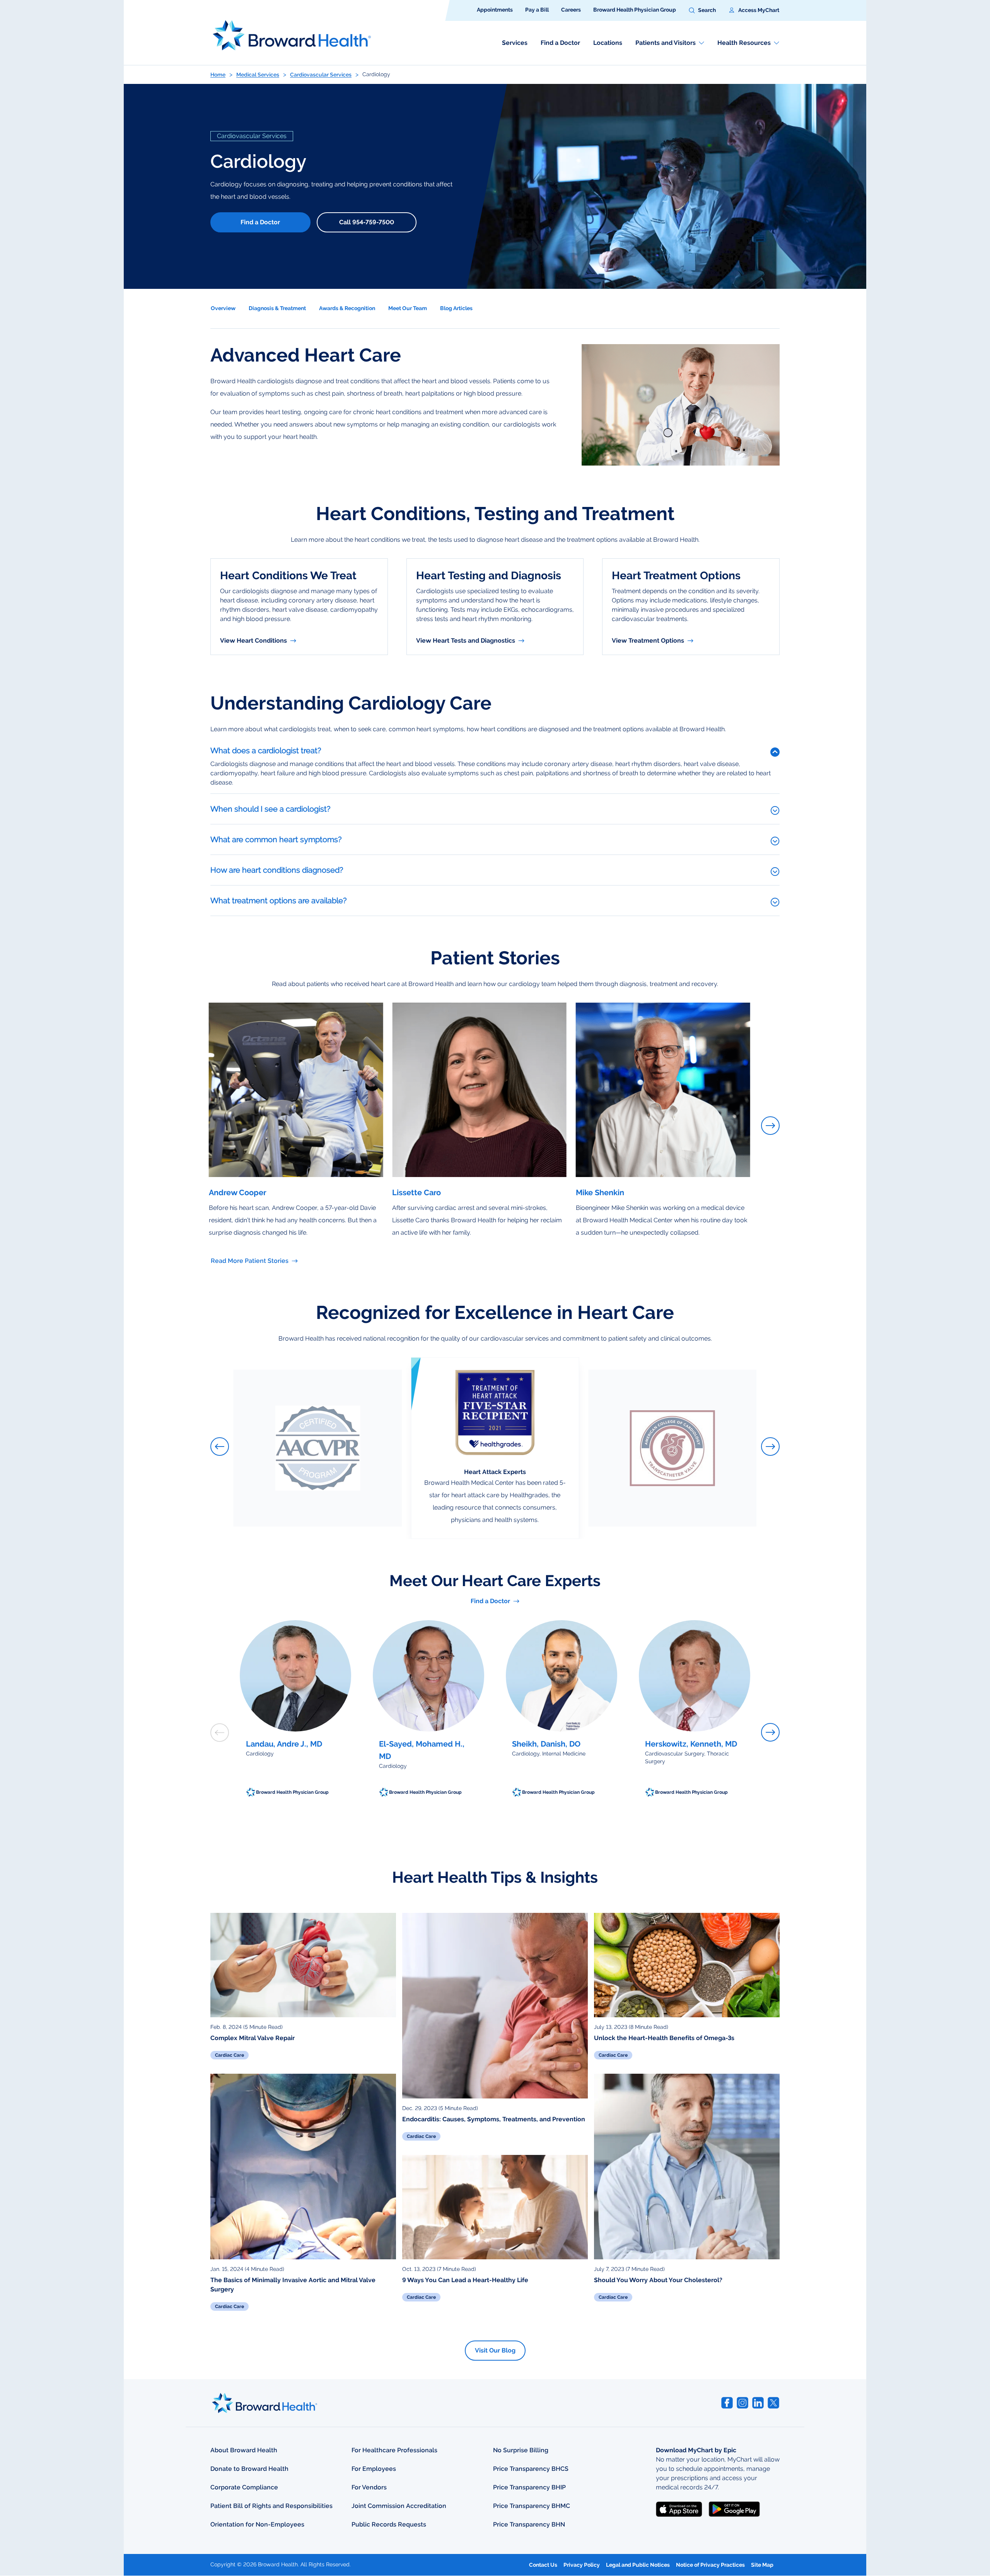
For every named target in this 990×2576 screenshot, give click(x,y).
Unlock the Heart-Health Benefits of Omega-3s (664, 2038)
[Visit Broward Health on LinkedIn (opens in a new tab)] (758, 2403)
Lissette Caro (416, 1192)
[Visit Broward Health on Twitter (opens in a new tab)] (773, 2403)
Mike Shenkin (600, 1192)
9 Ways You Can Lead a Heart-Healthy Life (465, 2280)
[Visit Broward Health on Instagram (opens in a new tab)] (742, 2403)
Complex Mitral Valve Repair (253, 2038)
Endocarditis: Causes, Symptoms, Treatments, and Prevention (494, 2119)
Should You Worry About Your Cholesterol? (658, 2280)
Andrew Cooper (238, 1192)
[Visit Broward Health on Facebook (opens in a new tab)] (727, 2403)
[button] (702, 10)
